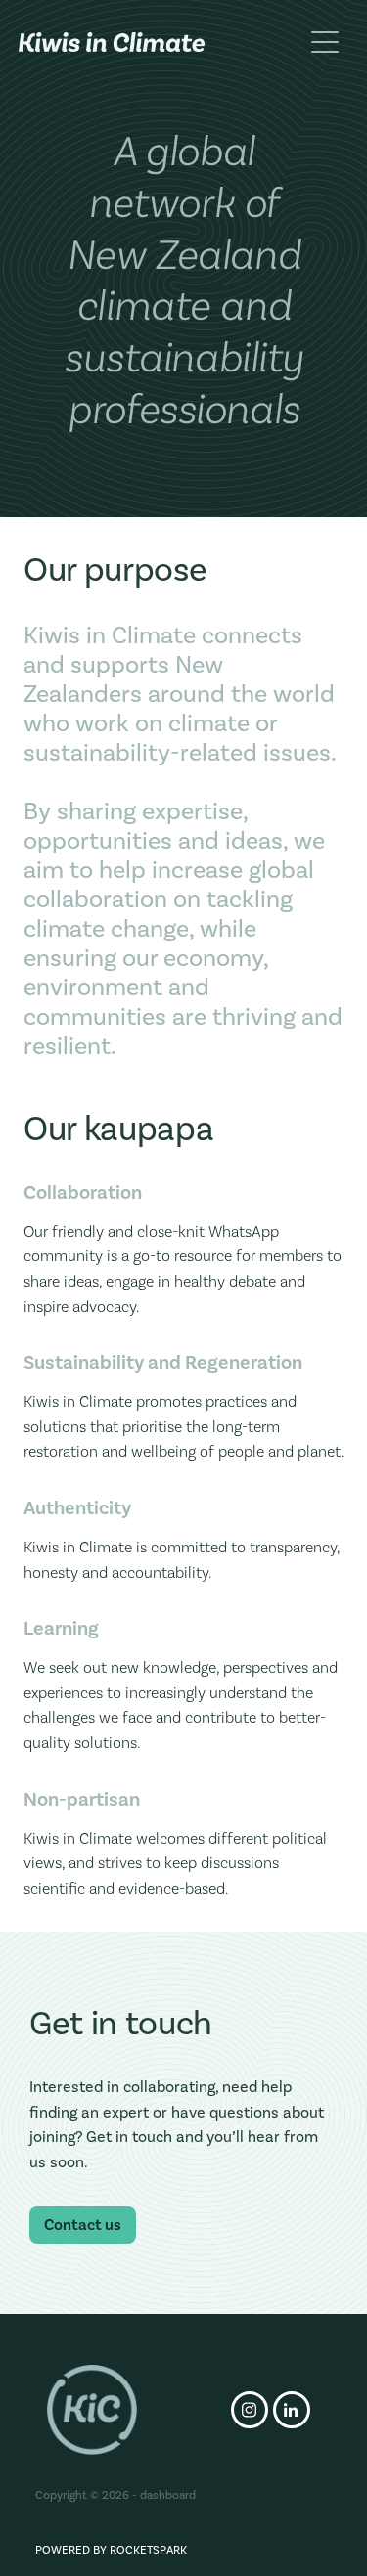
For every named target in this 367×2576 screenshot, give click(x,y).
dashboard (168, 2495)
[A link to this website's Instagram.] (250, 2410)
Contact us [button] (83, 2225)
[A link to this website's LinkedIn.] (292, 2410)
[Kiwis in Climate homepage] (161, 42)
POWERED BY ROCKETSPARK (111, 2550)
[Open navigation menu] (325, 42)
